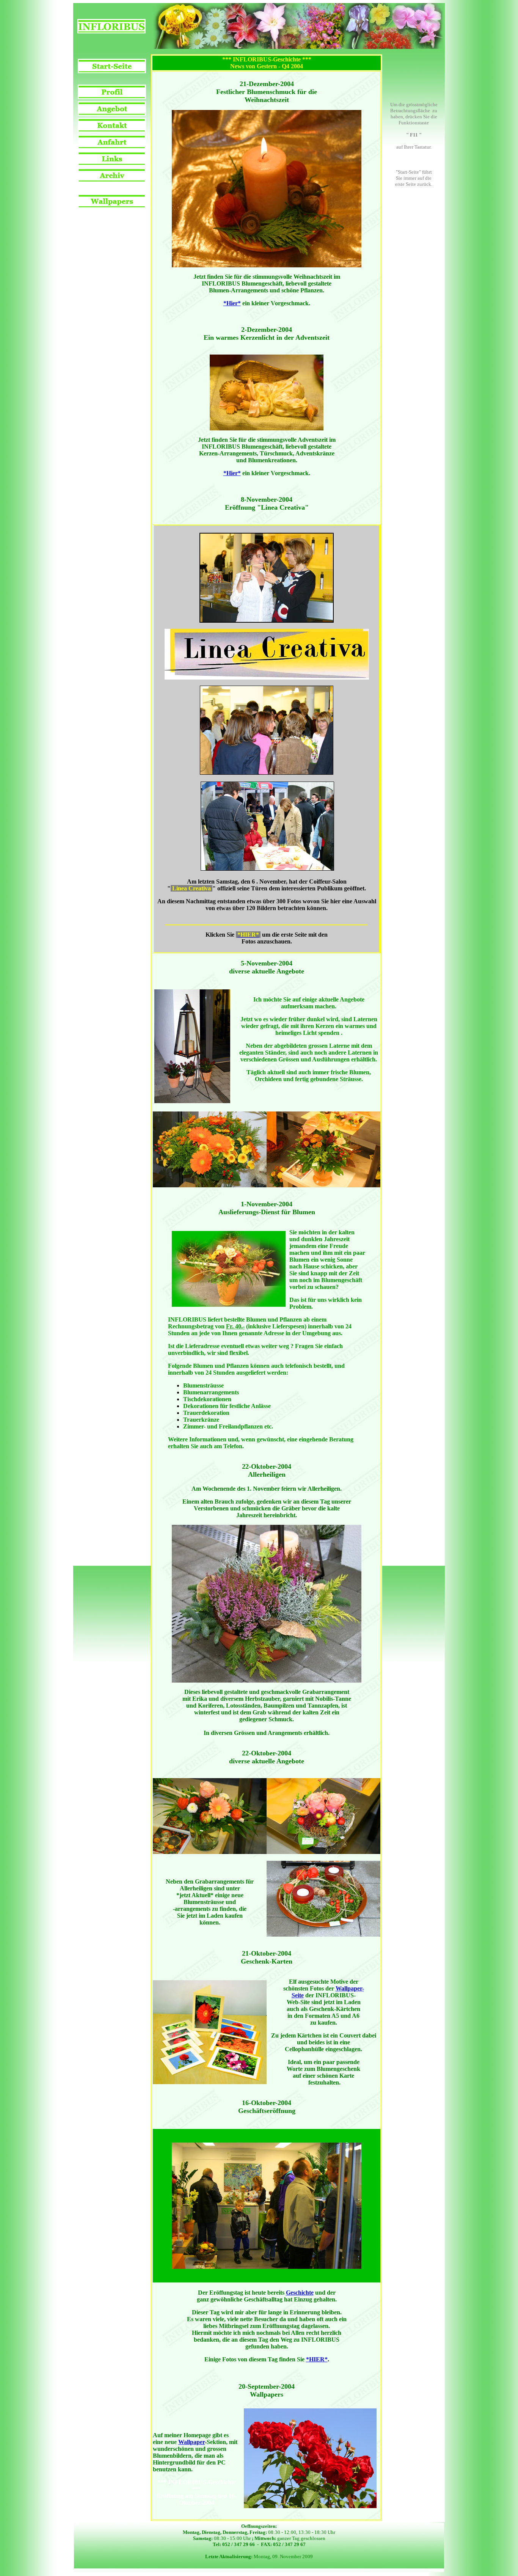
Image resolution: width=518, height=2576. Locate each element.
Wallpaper (192, 2442)
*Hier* (232, 303)
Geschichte (300, 2293)
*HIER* (317, 2359)
